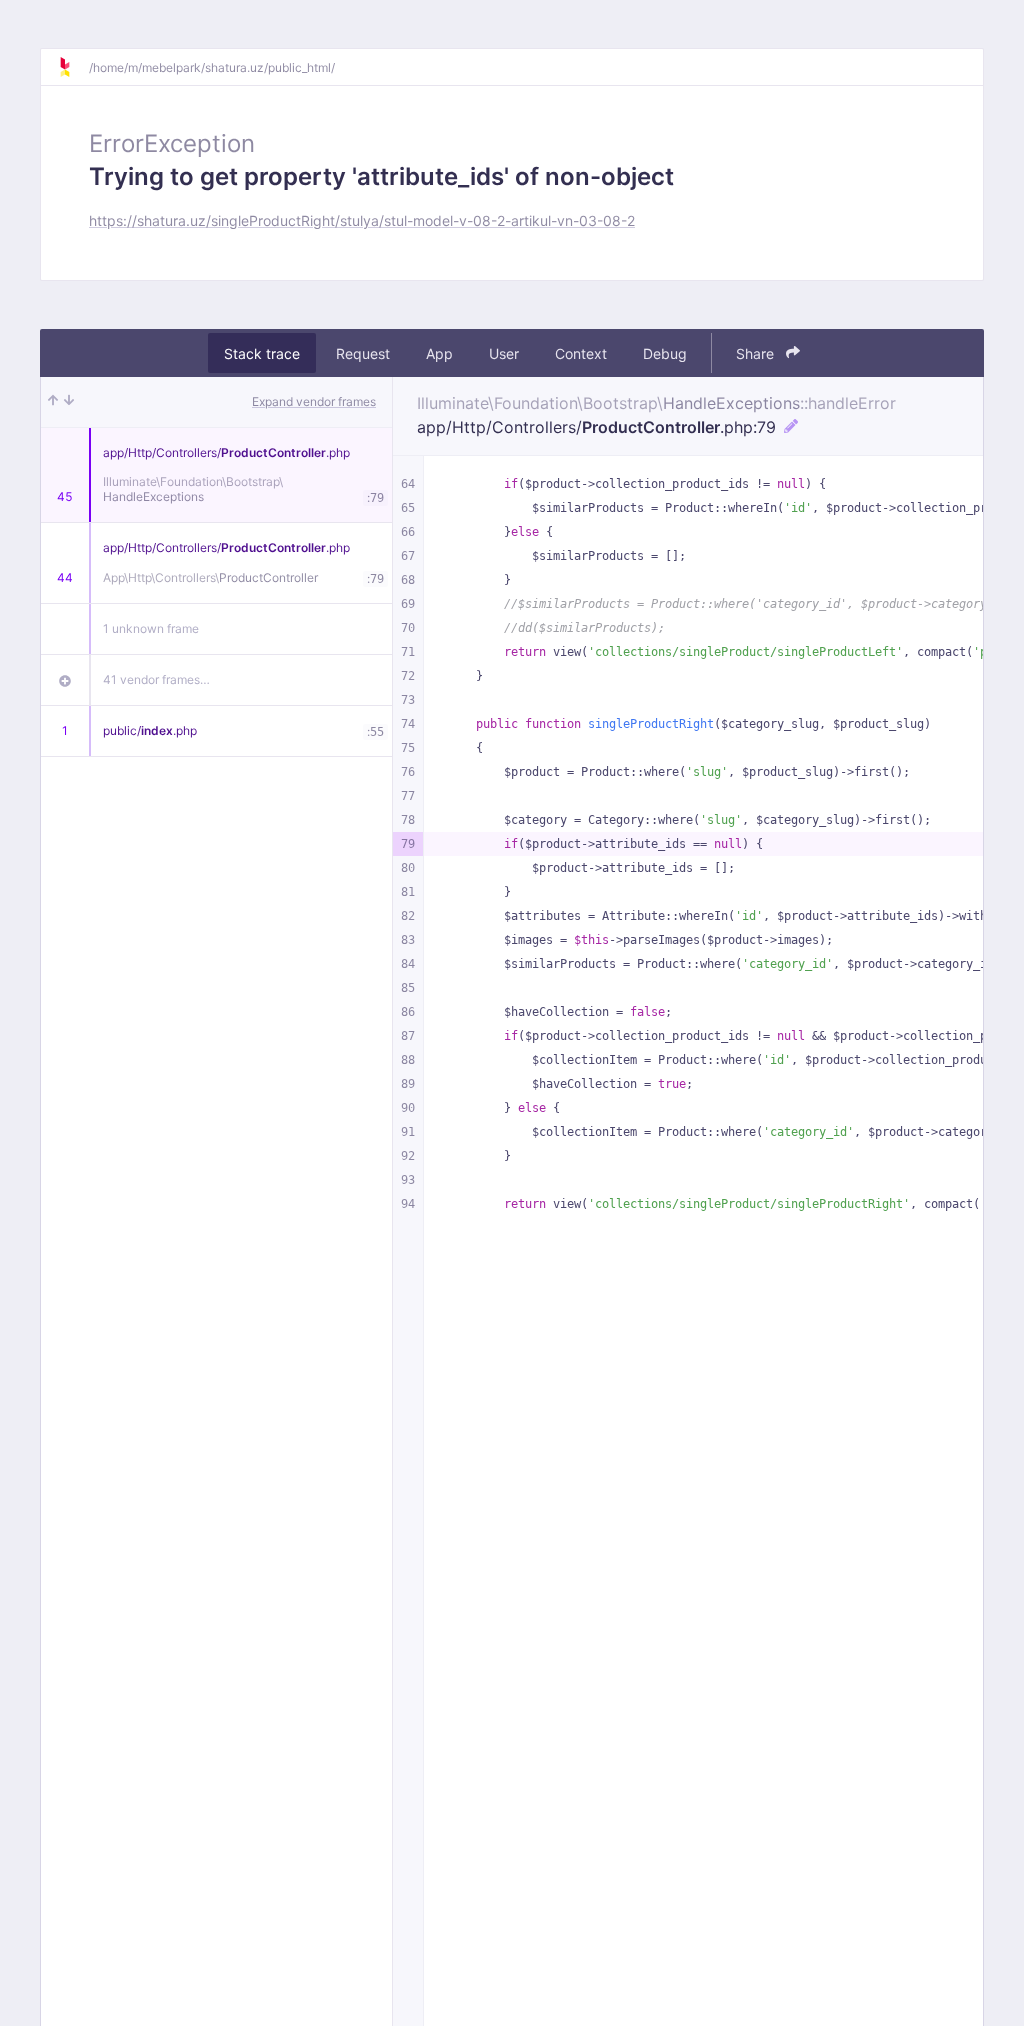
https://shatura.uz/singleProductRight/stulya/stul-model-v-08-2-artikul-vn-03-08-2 (362, 220)
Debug (665, 353)
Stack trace (262, 353)
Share (757, 353)
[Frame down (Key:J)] (69, 402)
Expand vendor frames (314, 401)
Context (581, 353)
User (504, 353)
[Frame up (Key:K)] (53, 402)
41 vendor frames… (156, 679)
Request (363, 353)
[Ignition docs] (73, 67)
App (439, 353)
